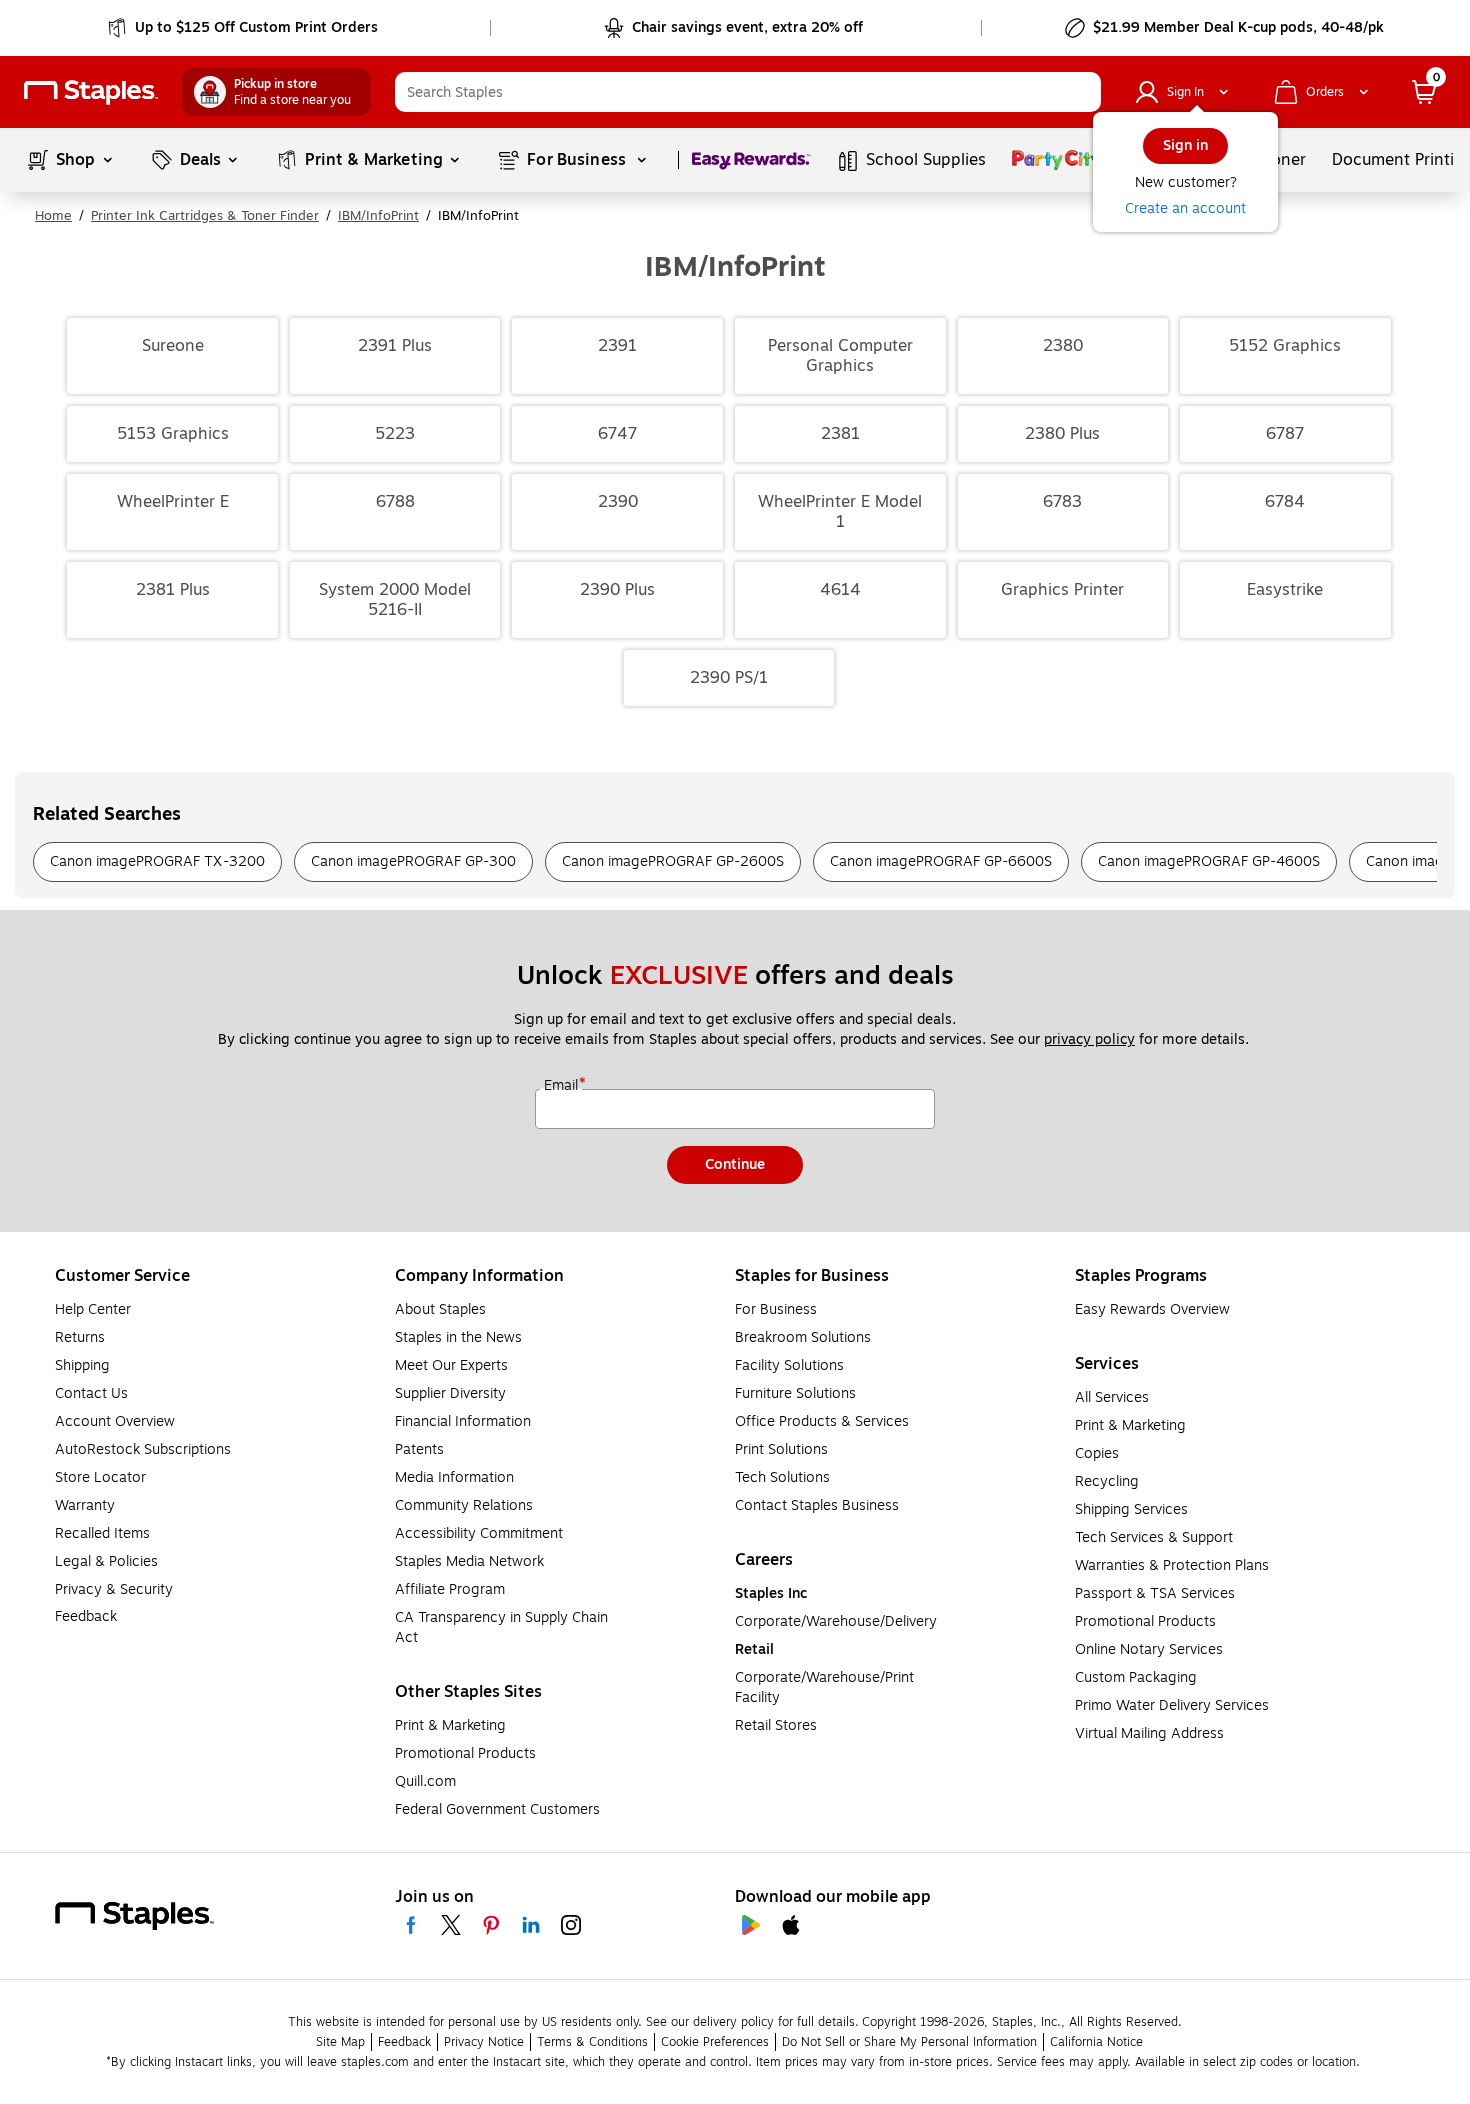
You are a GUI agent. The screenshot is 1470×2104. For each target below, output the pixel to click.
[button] (1081, 92)
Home (53, 216)
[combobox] (748, 92)
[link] (244, 28)
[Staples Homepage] (91, 92)
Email (563, 1086)
